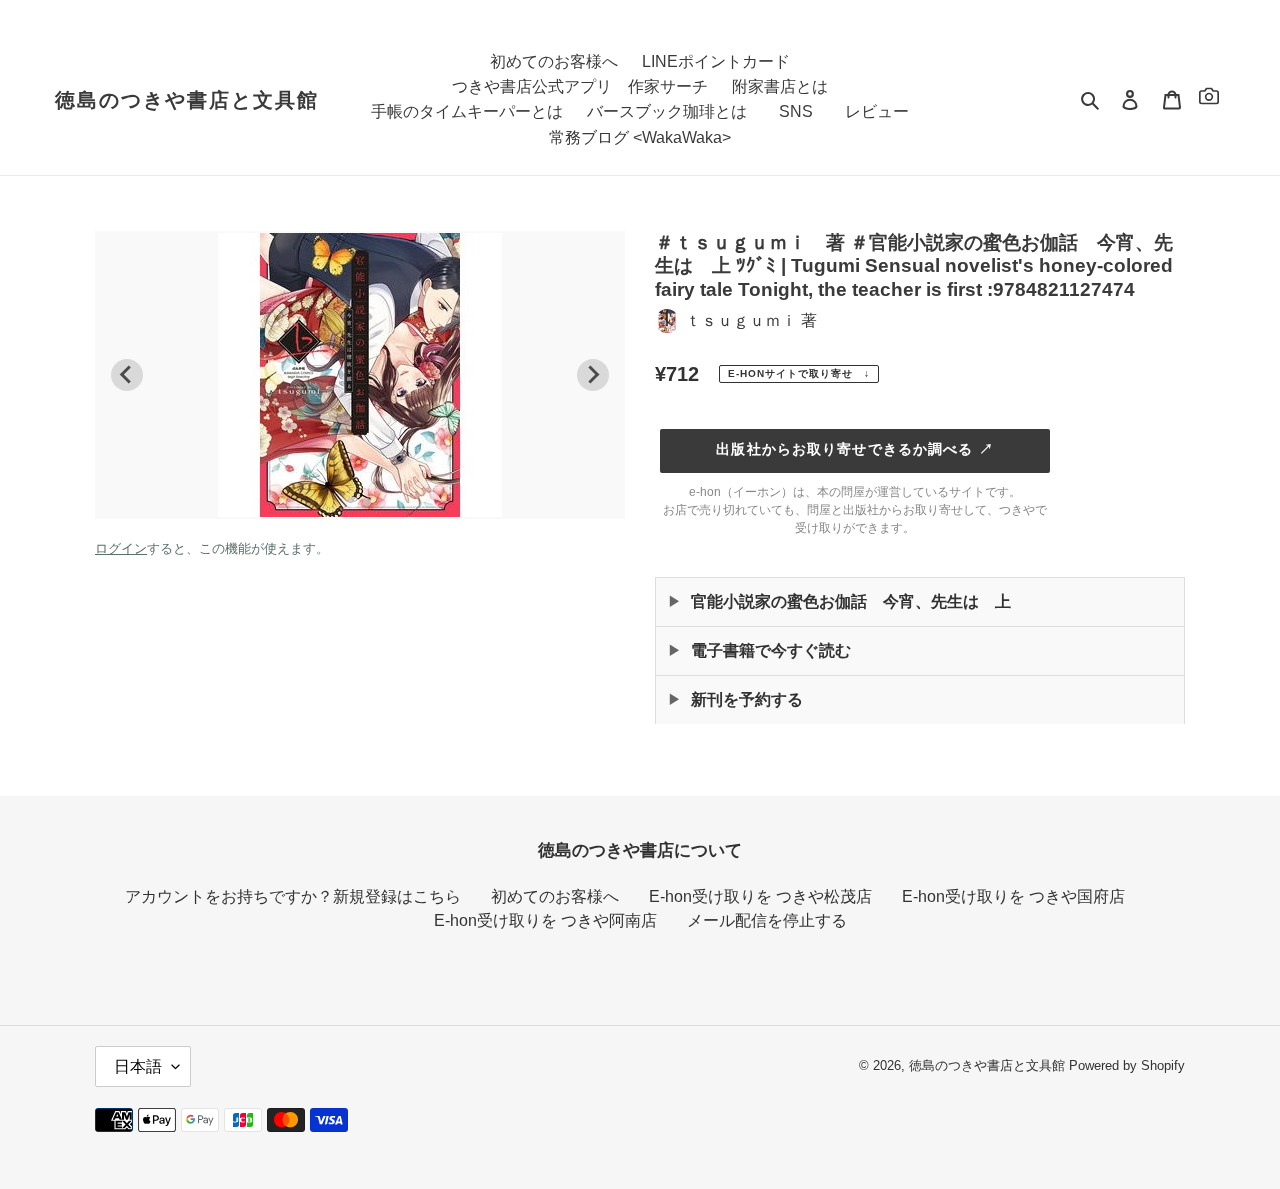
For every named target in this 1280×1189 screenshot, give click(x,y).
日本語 (138, 1066)
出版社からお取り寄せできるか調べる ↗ (854, 449)
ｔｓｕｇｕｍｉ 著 (751, 320)
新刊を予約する (747, 699)
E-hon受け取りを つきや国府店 (1013, 896)
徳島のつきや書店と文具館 (187, 100)
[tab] (352, 501)
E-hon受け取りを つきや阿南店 (545, 920)
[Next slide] (593, 375)
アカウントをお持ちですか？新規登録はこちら (293, 896)
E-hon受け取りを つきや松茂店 (760, 896)
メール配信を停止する (767, 920)
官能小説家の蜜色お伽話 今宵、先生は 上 (851, 601)
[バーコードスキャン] (1209, 99)
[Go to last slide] (127, 375)
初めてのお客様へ (555, 896)
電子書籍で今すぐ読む (771, 650)
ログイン (121, 548)
